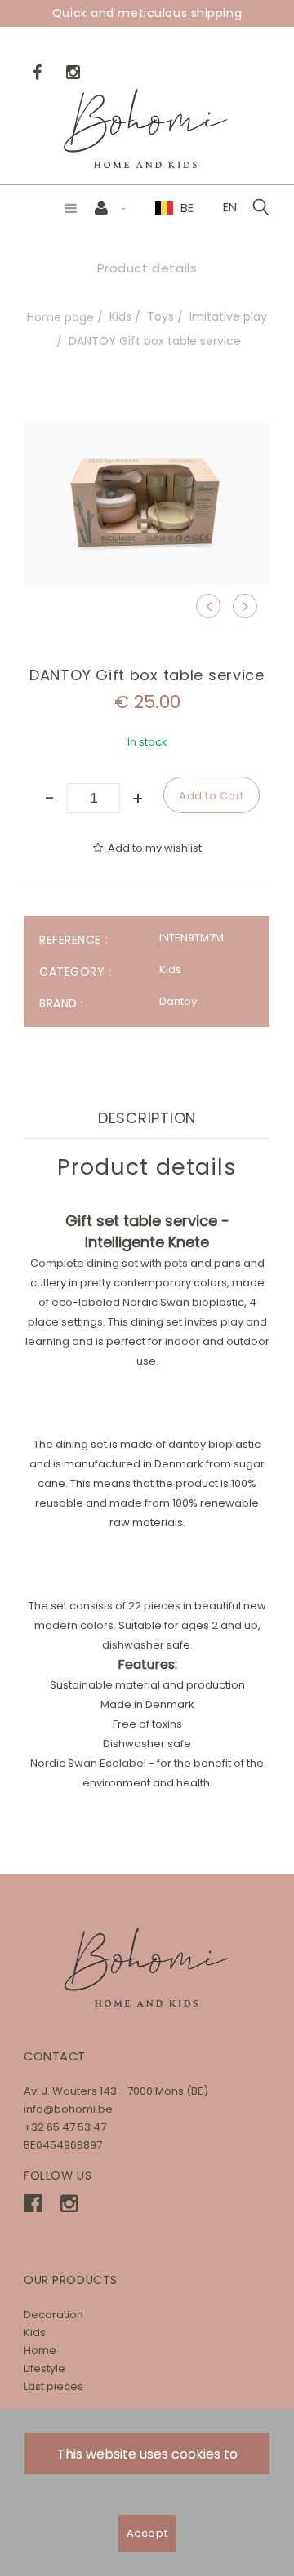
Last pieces (53, 2386)
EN (230, 207)
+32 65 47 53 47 (65, 2127)
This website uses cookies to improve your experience (147, 2459)
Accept (147, 2533)
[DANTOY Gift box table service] (147, 393)
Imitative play (228, 316)
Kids (120, 316)
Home (40, 2350)
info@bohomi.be (68, 2109)
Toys (160, 316)
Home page (60, 317)
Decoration (53, 2315)
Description (147, 1118)
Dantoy (178, 1001)
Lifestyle (45, 2368)
